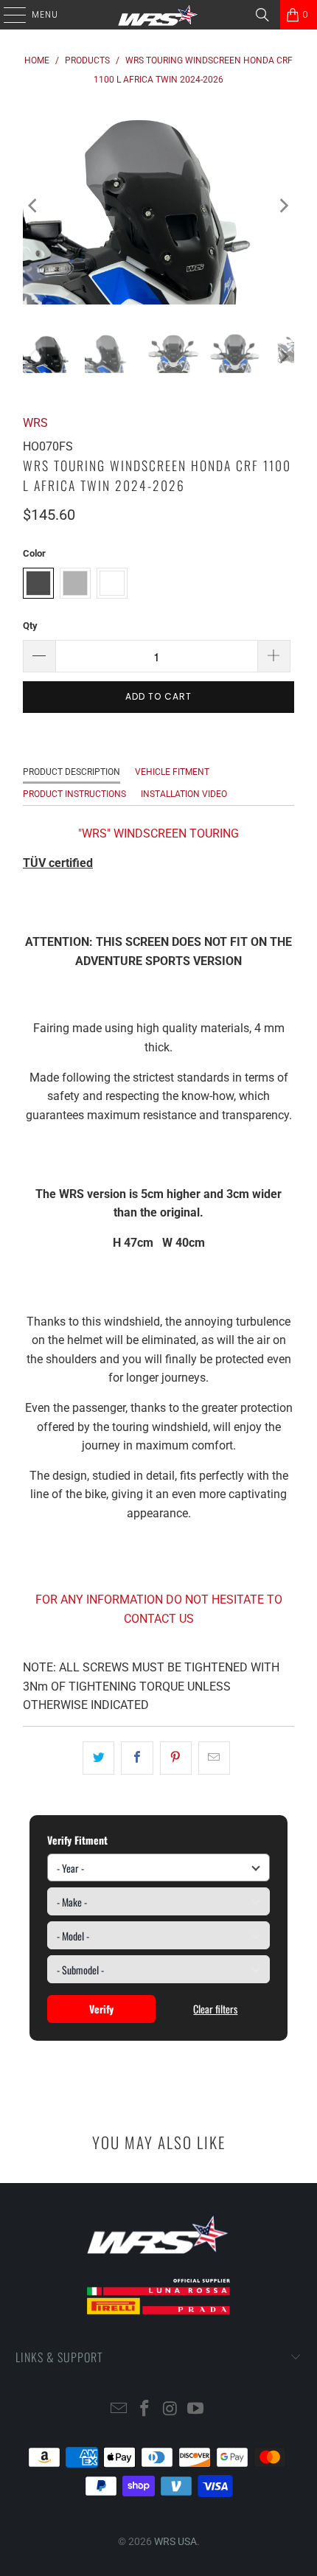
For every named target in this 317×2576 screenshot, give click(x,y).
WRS (35, 423)
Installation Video (184, 794)
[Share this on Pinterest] (176, 1758)
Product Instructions (74, 794)
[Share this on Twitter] (98, 1758)
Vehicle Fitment (172, 772)
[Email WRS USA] (119, 2410)
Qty (30, 626)
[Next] (283, 206)
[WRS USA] (159, 15)
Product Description (72, 772)
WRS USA (175, 2541)
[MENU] (7, 15)
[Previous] (34, 206)
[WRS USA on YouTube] (196, 2410)
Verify (101, 2009)
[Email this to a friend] (214, 1758)
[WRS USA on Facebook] (145, 2410)
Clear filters (215, 2009)
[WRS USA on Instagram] (171, 2410)
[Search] (262, 15)
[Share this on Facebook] (137, 1758)
